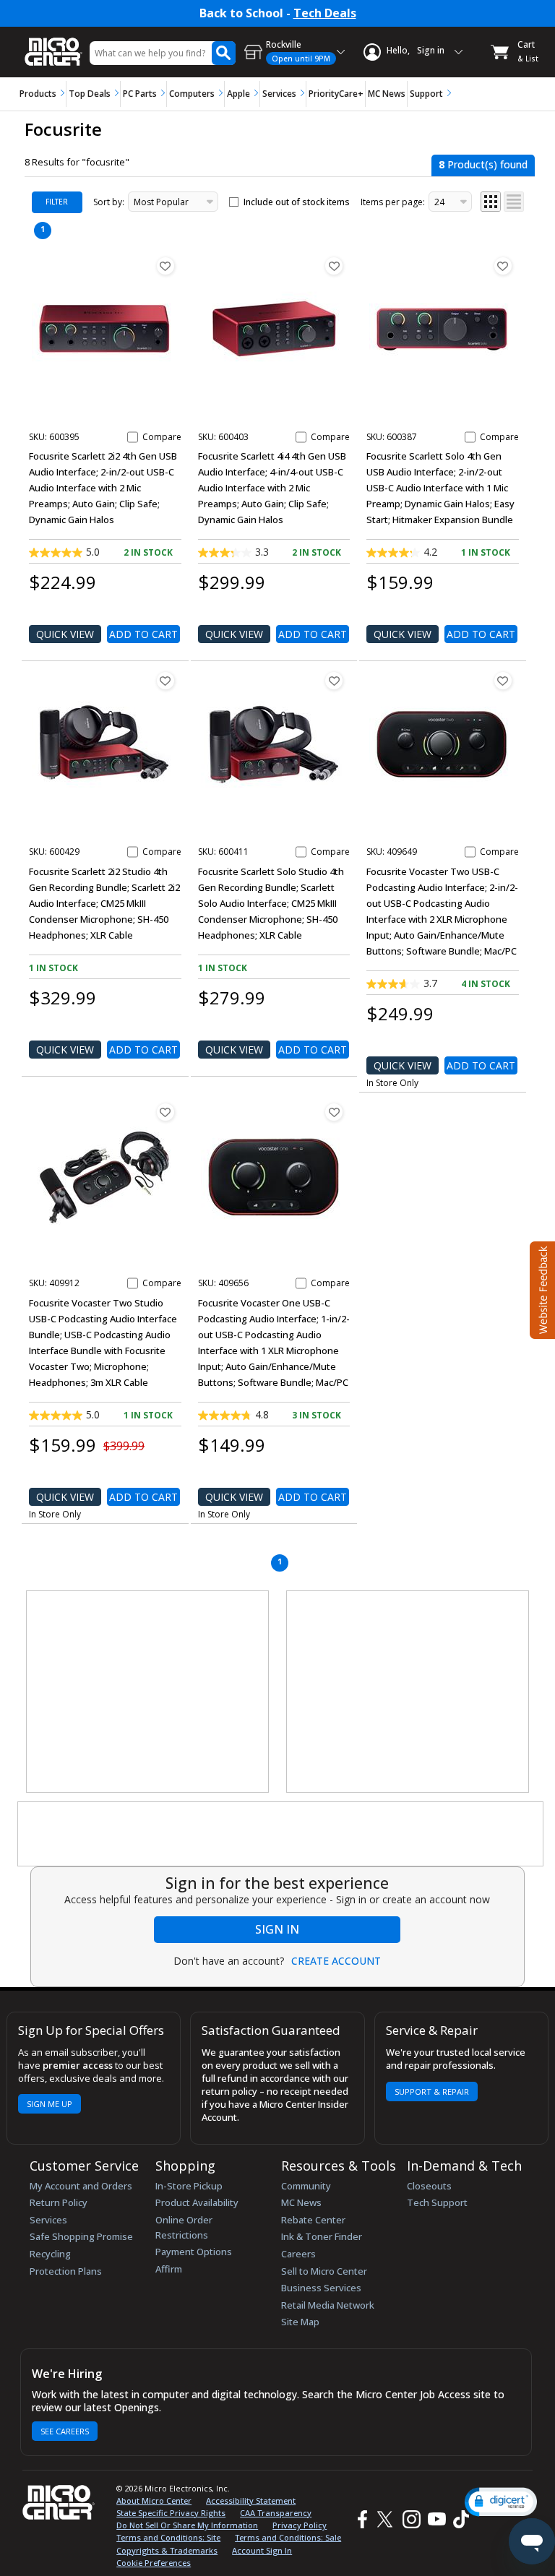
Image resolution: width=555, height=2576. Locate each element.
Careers (298, 2254)
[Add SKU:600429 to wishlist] (165, 681)
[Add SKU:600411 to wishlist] (334, 681)
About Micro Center (154, 2500)
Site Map (300, 2322)
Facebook (361, 2519)
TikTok (458, 2519)
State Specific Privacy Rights (171, 2513)
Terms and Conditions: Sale (288, 2537)
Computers (192, 94)
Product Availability (197, 2202)
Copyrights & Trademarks (167, 2550)
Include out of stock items (297, 202)
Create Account (336, 1961)
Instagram (411, 2519)
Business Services (321, 2288)
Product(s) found (483, 164)
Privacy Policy (300, 2525)
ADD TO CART (143, 634)
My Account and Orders (81, 2186)
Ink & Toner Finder (322, 2236)
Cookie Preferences (154, 2563)
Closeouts (429, 2186)
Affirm (169, 2269)
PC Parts (140, 94)
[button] (501, 2502)
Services (279, 94)
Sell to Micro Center (324, 2271)
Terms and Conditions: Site (168, 2537)
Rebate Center (313, 2220)
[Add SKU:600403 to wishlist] (334, 266)
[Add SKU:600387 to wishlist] (503, 266)
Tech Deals (325, 13)
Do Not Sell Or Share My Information (187, 2525)
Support (426, 94)
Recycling (50, 2254)
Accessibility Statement (251, 2500)
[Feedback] (541, 1288)
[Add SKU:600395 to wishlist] (165, 266)
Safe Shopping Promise (81, 2236)
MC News (387, 94)
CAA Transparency (276, 2513)
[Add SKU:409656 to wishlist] (334, 1112)
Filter (57, 202)
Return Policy (59, 2202)
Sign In (277, 1929)
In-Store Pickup (189, 2186)
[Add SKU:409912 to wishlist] (165, 1112)
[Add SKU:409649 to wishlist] (503, 681)
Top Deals (90, 94)
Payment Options (194, 2252)
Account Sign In (262, 2550)
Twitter (387, 2519)
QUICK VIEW (65, 634)
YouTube (436, 2519)
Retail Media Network (328, 2305)
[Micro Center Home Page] (53, 44)
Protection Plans (66, 2271)
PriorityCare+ (336, 94)
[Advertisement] (148, 1692)
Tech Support (437, 2202)
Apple (238, 94)
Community (306, 2186)
